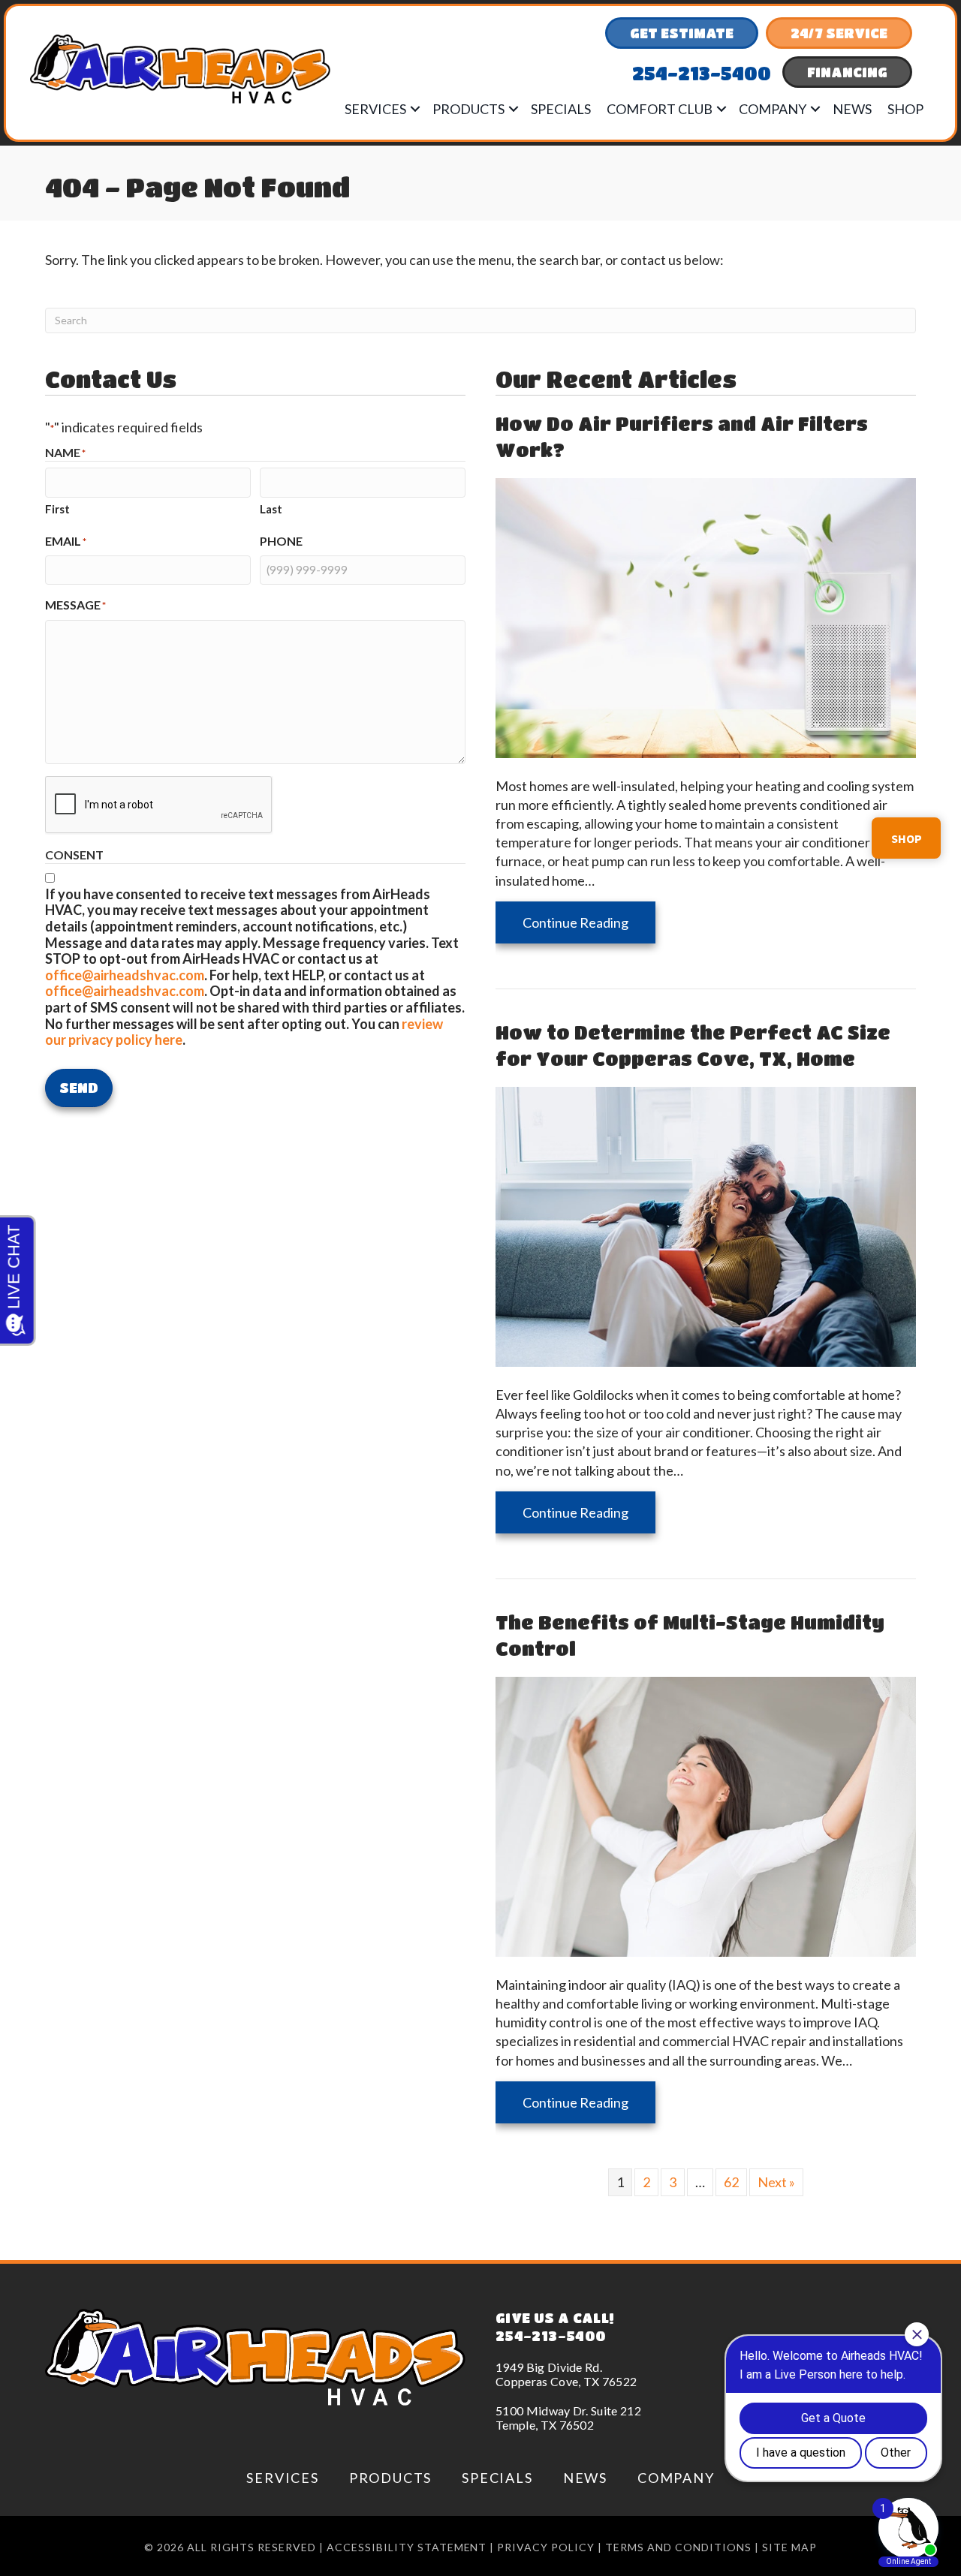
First (57, 509)
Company (773, 109)
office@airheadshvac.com (125, 975)
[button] (415, 109)
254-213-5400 (551, 2336)
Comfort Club (660, 109)
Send (79, 1088)
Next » (776, 2182)
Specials (561, 109)
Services (375, 109)
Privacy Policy (546, 2547)
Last (271, 509)
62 (731, 2182)
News (852, 109)
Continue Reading (589, 922)
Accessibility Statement (407, 2547)
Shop (905, 109)
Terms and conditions (678, 2547)
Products (468, 109)
